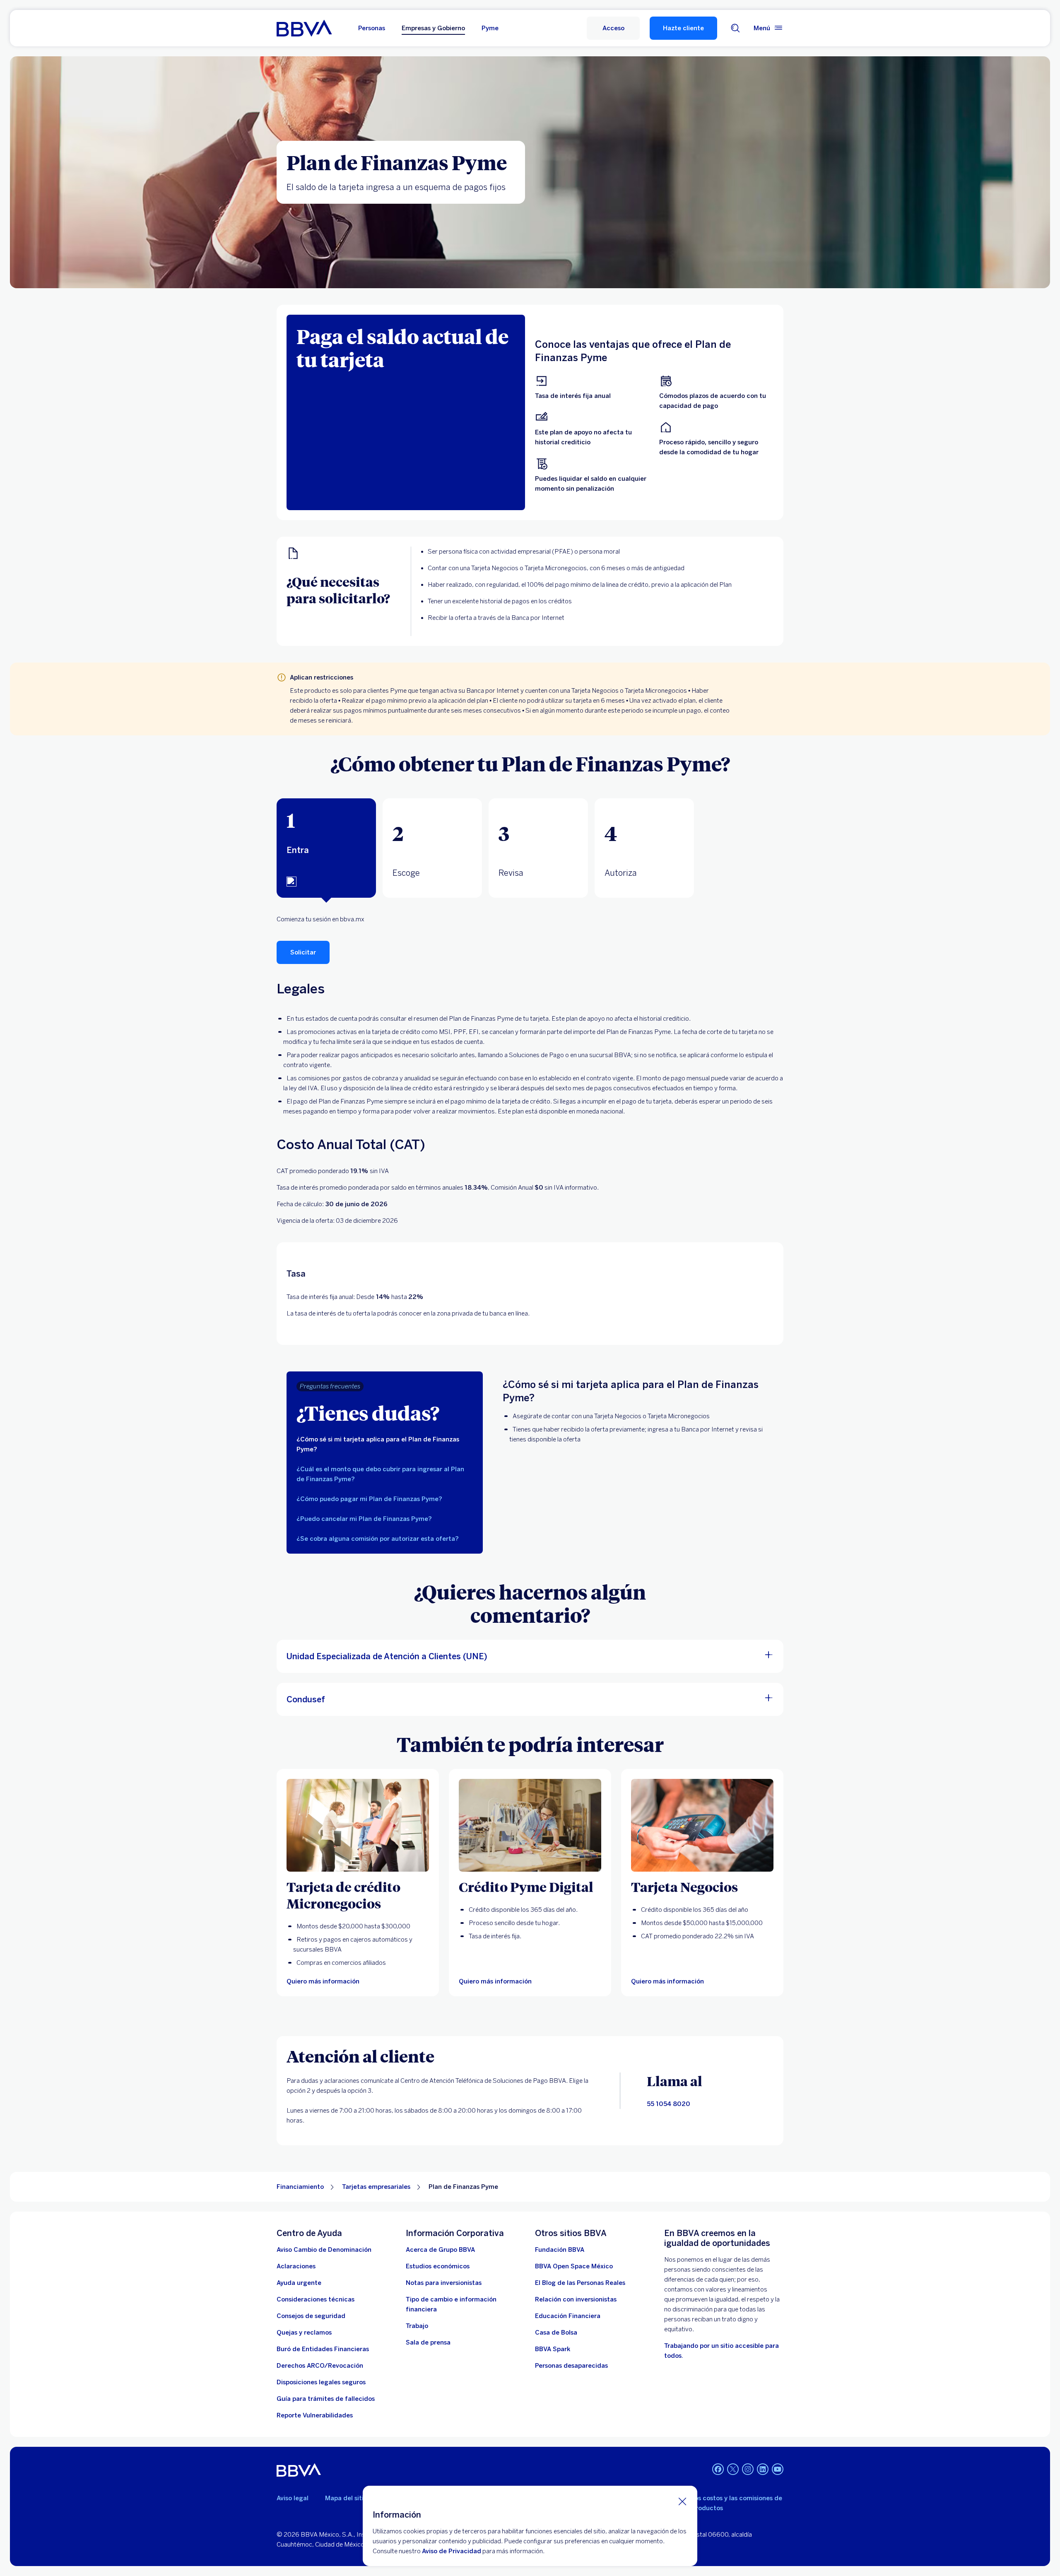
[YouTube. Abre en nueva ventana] (778, 2469)
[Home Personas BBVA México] (304, 28)
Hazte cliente (683, 28)
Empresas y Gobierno (433, 28)
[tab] (326, 848)
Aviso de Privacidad (452, 2551)
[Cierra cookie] (682, 2501)
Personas (372, 28)
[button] (613, 28)
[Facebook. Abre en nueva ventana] (718, 2469)
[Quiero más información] (530, 1825)
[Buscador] (735, 28)
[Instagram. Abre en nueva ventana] (748, 2469)
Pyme (490, 28)
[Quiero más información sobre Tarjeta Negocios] (702, 1825)
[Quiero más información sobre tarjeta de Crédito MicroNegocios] (358, 1825)
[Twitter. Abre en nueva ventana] (733, 2469)
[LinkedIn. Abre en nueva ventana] (763, 2469)
